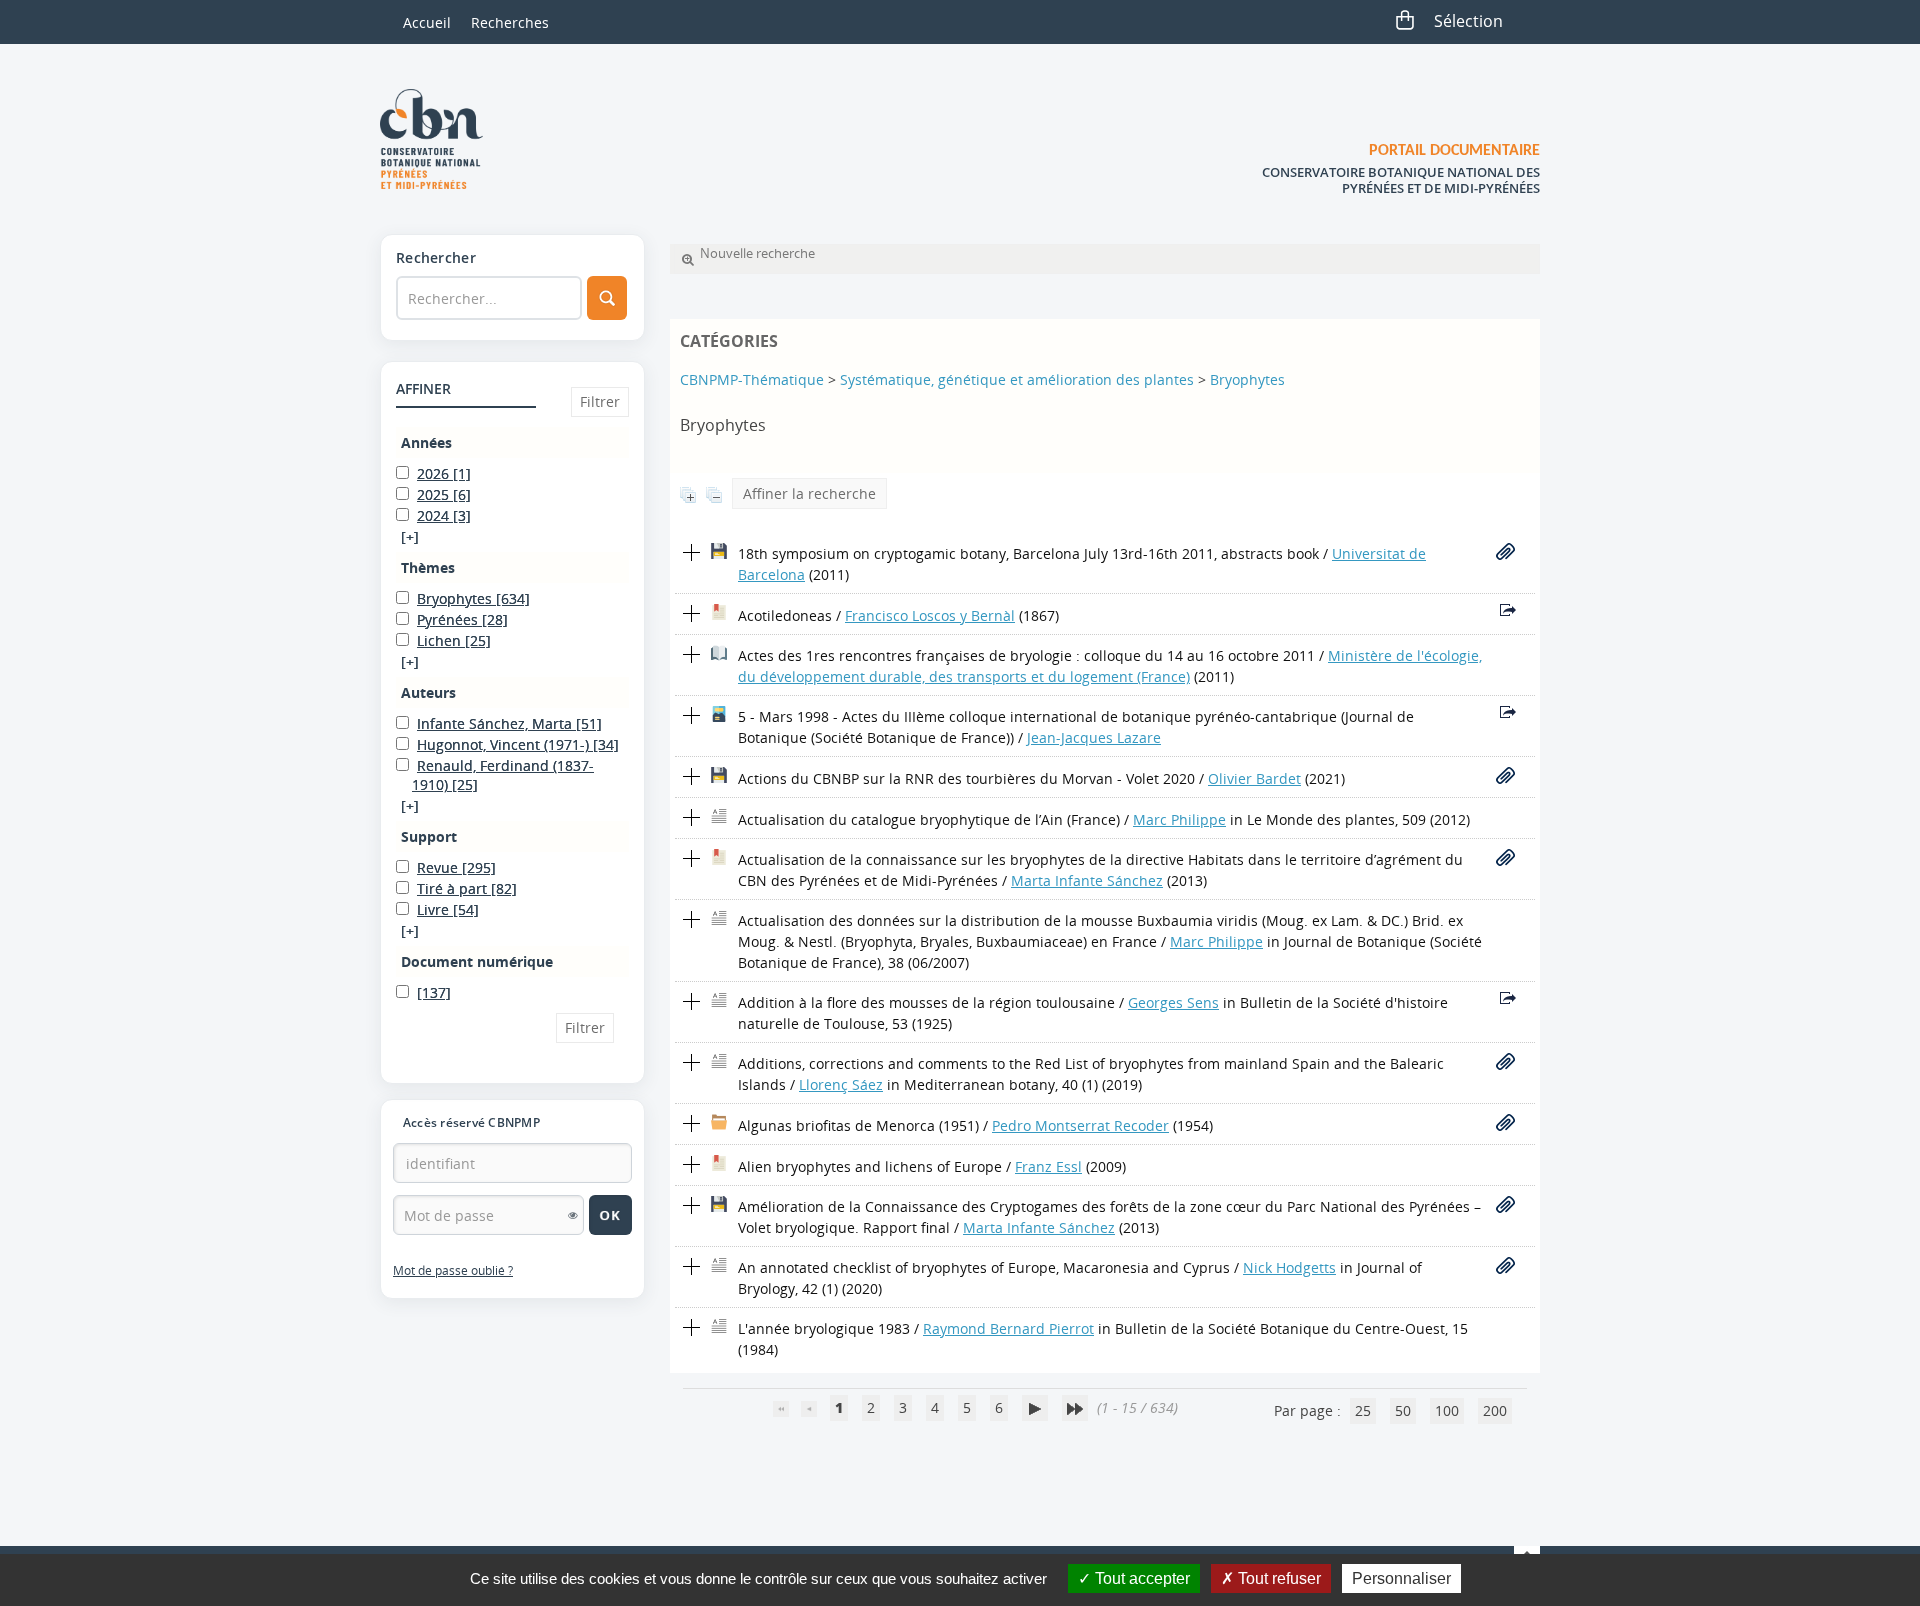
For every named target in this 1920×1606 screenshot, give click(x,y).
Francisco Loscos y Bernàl (930, 615)
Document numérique (477, 961)
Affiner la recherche (809, 493)
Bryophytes (1247, 379)
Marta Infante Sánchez (1087, 880)
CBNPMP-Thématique (752, 379)
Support (429, 836)
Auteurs (428, 692)
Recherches (510, 22)
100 (1447, 1410)
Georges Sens (1173, 1002)
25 (1363, 1410)
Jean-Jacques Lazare (1094, 737)
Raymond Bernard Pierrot (1008, 1328)
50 (1403, 1410)
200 (1495, 1410)
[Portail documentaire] (439, 139)
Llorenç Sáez (841, 1084)
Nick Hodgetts (1289, 1267)
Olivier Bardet (1254, 778)
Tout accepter (1140, 1578)
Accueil (427, 22)
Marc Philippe (1179, 819)
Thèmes (428, 567)
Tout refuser (1277, 1578)
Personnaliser (1401, 1578)
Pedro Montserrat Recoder (1080, 1125)
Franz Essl (1048, 1166)
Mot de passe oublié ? (453, 1270)
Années (426, 442)
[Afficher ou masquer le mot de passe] (573, 1215)
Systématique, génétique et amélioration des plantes (1017, 379)
